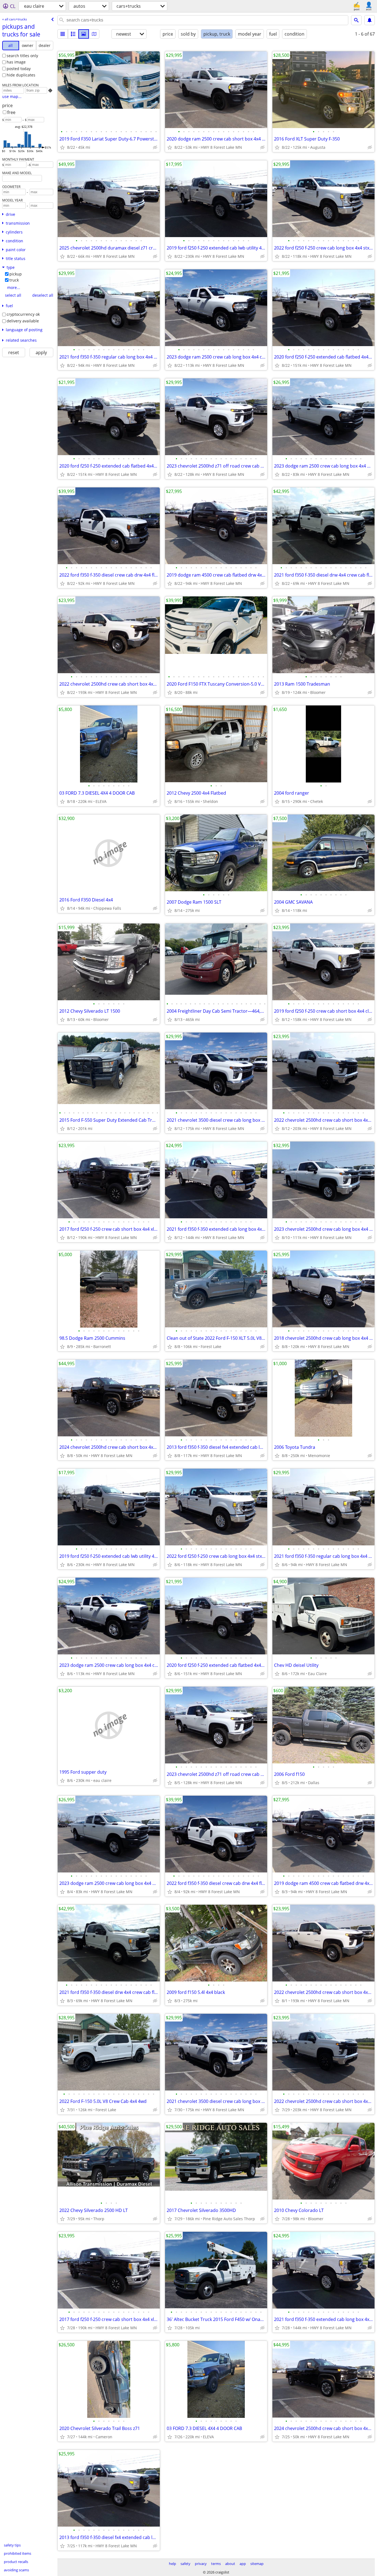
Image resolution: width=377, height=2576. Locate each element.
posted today (19, 69)
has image (16, 62)
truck (14, 280)
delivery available (23, 321)
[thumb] (73, 34)
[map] (94, 34)
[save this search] (370, 20)
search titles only (22, 56)
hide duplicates (21, 75)
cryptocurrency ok (23, 314)
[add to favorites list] (62, 147)
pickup (16, 274)
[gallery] (84, 34)
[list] (63, 34)
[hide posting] (155, 147)
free (11, 112)
